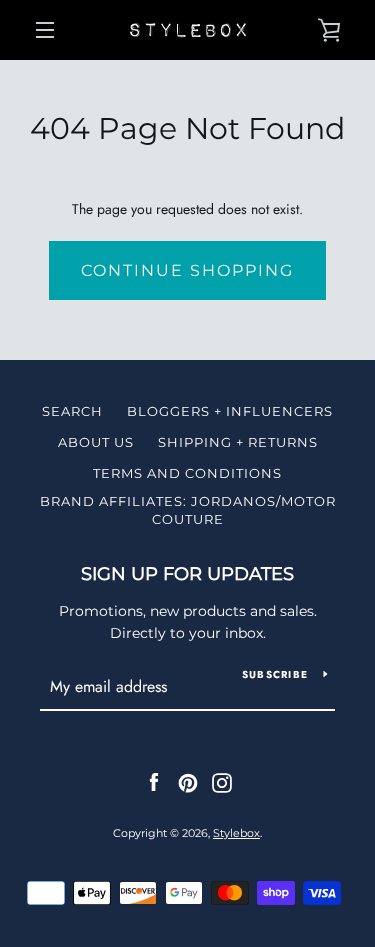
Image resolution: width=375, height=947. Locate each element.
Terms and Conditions (187, 473)
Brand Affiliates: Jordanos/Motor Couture (188, 510)
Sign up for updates (187, 574)
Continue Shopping (187, 270)
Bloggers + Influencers (230, 411)
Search (72, 411)
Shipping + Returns (238, 442)
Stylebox (236, 833)
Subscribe (275, 674)
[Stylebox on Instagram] (222, 782)
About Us (96, 442)
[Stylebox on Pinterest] (188, 782)
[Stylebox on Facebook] (154, 782)
